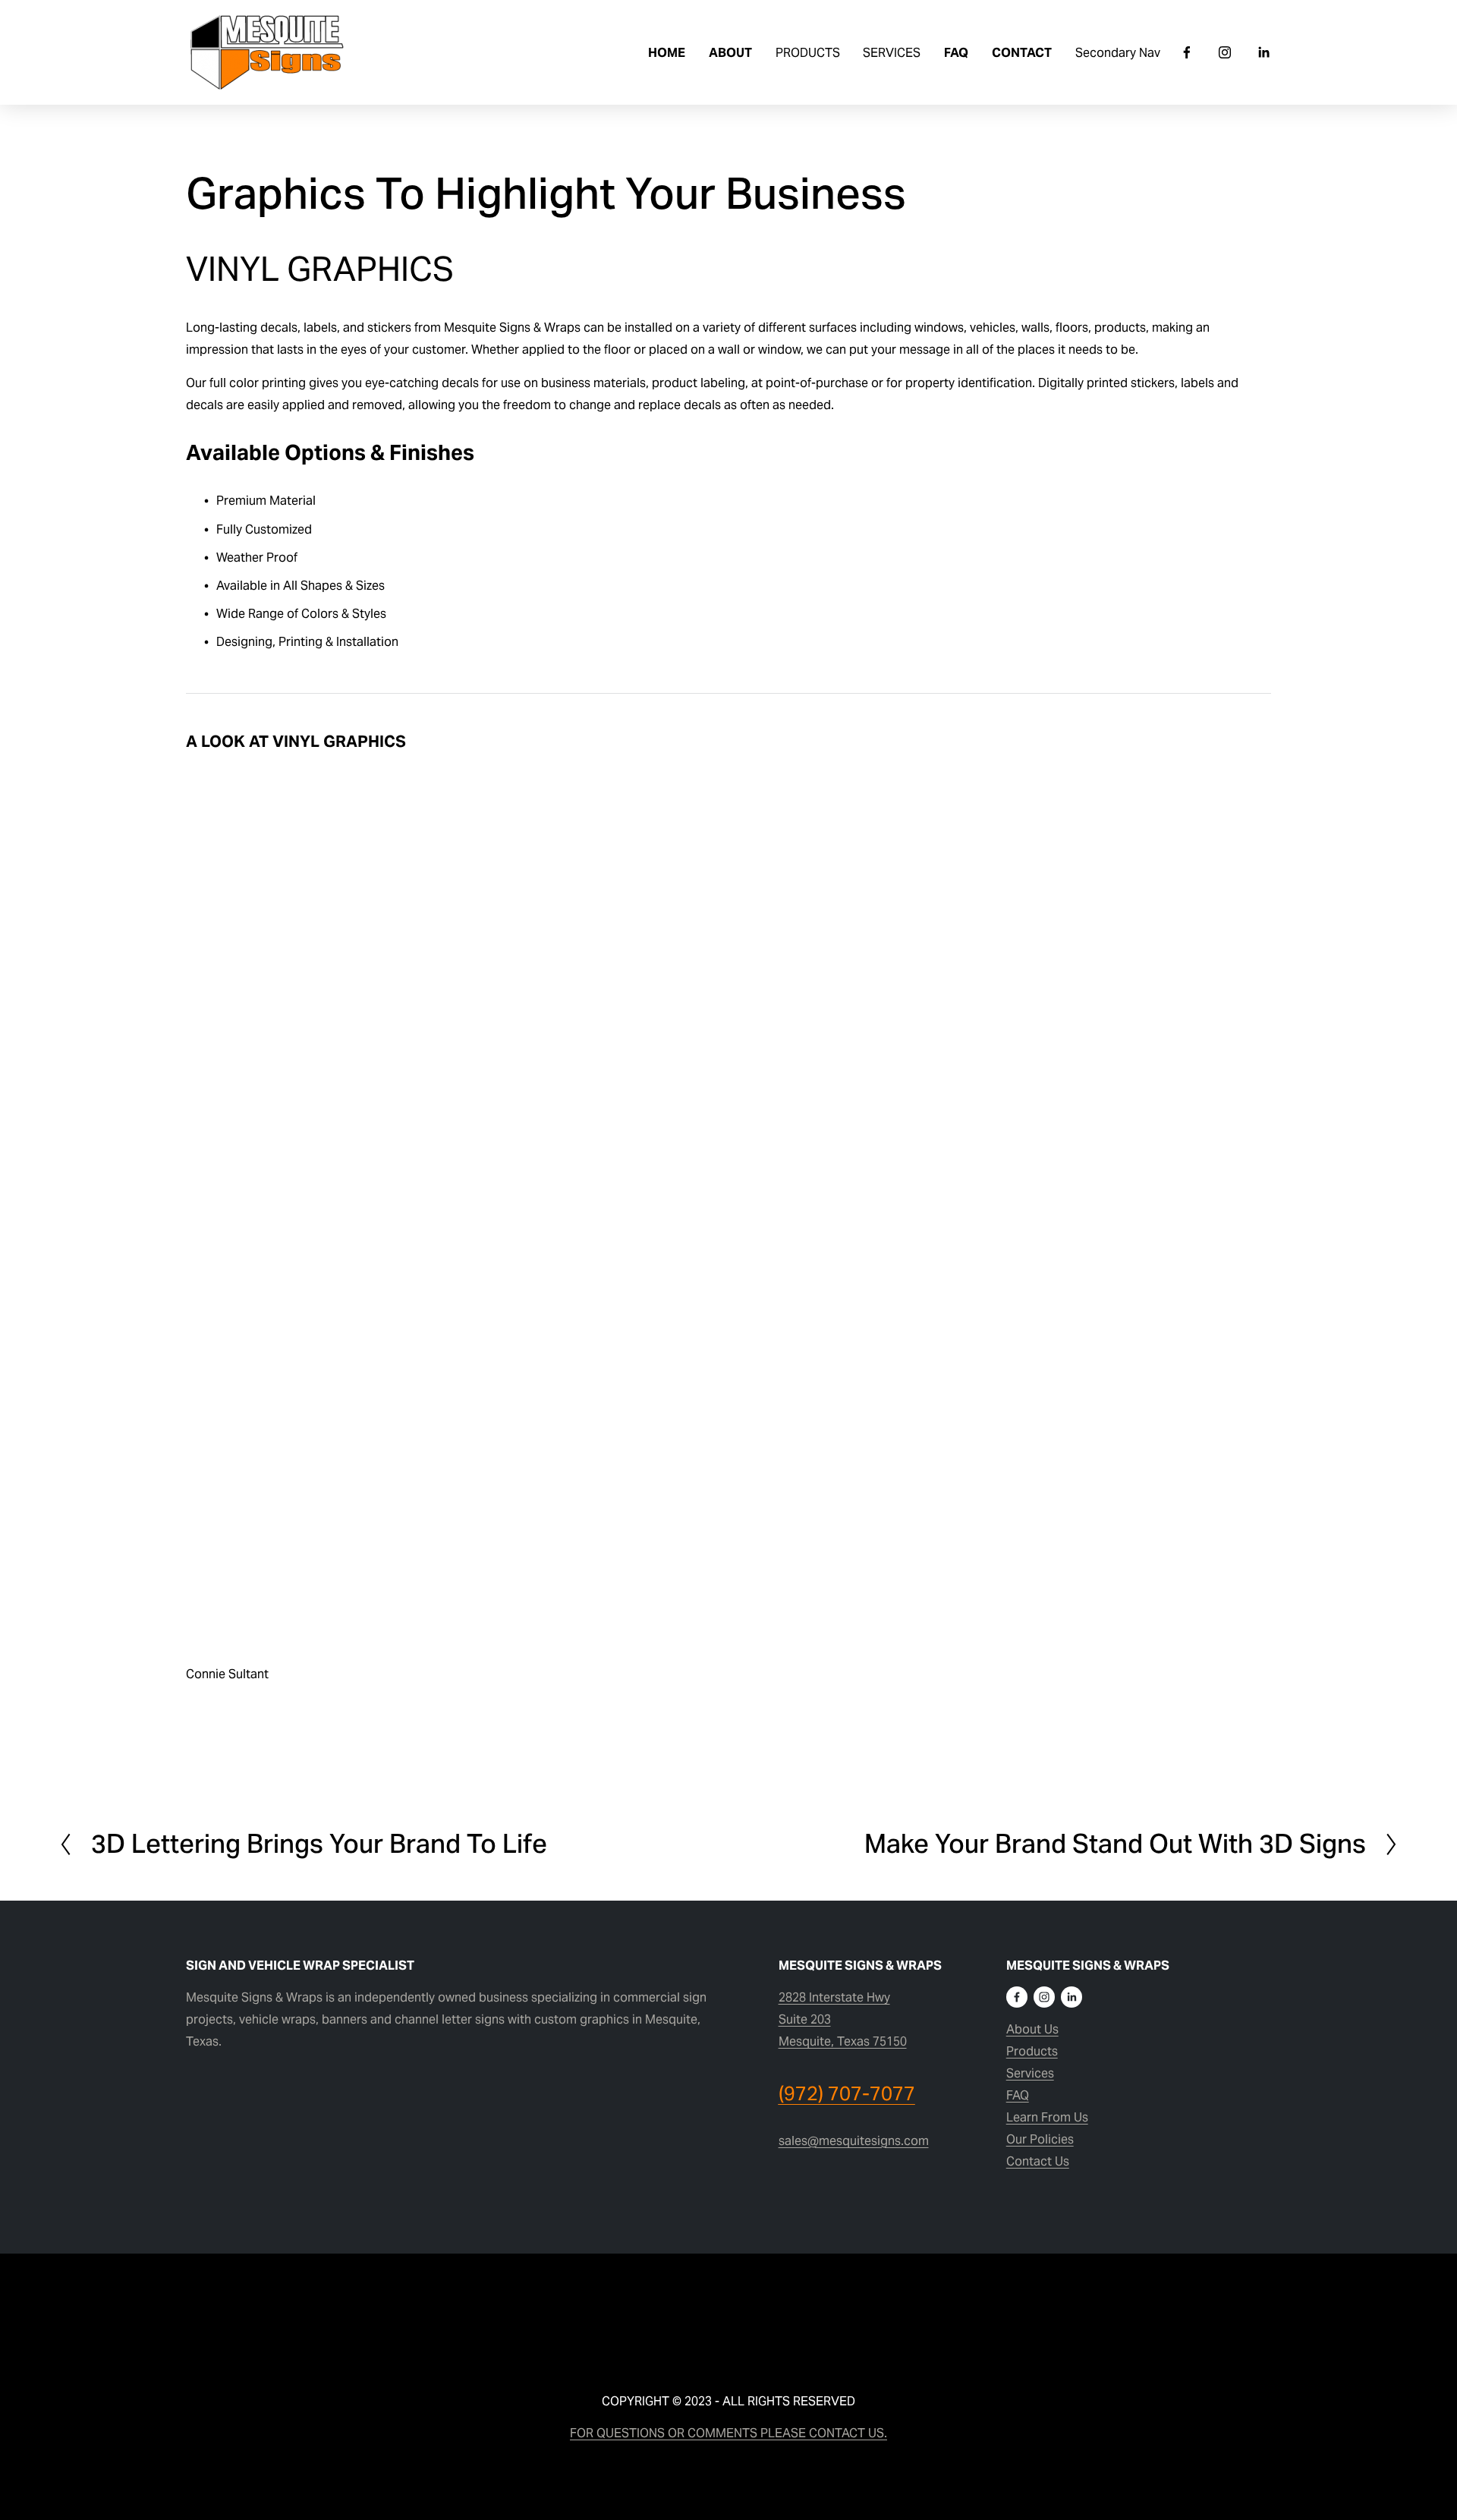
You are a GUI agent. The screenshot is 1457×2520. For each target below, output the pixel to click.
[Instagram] (1225, 52)
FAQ (956, 53)
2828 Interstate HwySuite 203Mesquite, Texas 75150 (843, 2019)
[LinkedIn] (1263, 52)
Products (1032, 2051)
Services (1030, 2073)
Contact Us (1038, 2161)
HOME (667, 53)
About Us (1032, 2029)
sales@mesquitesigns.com (854, 2141)
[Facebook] (1187, 52)
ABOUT (730, 53)
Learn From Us (1047, 2117)
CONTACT (1022, 53)
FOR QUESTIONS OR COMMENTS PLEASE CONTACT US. (728, 2433)
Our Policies (1040, 2139)
